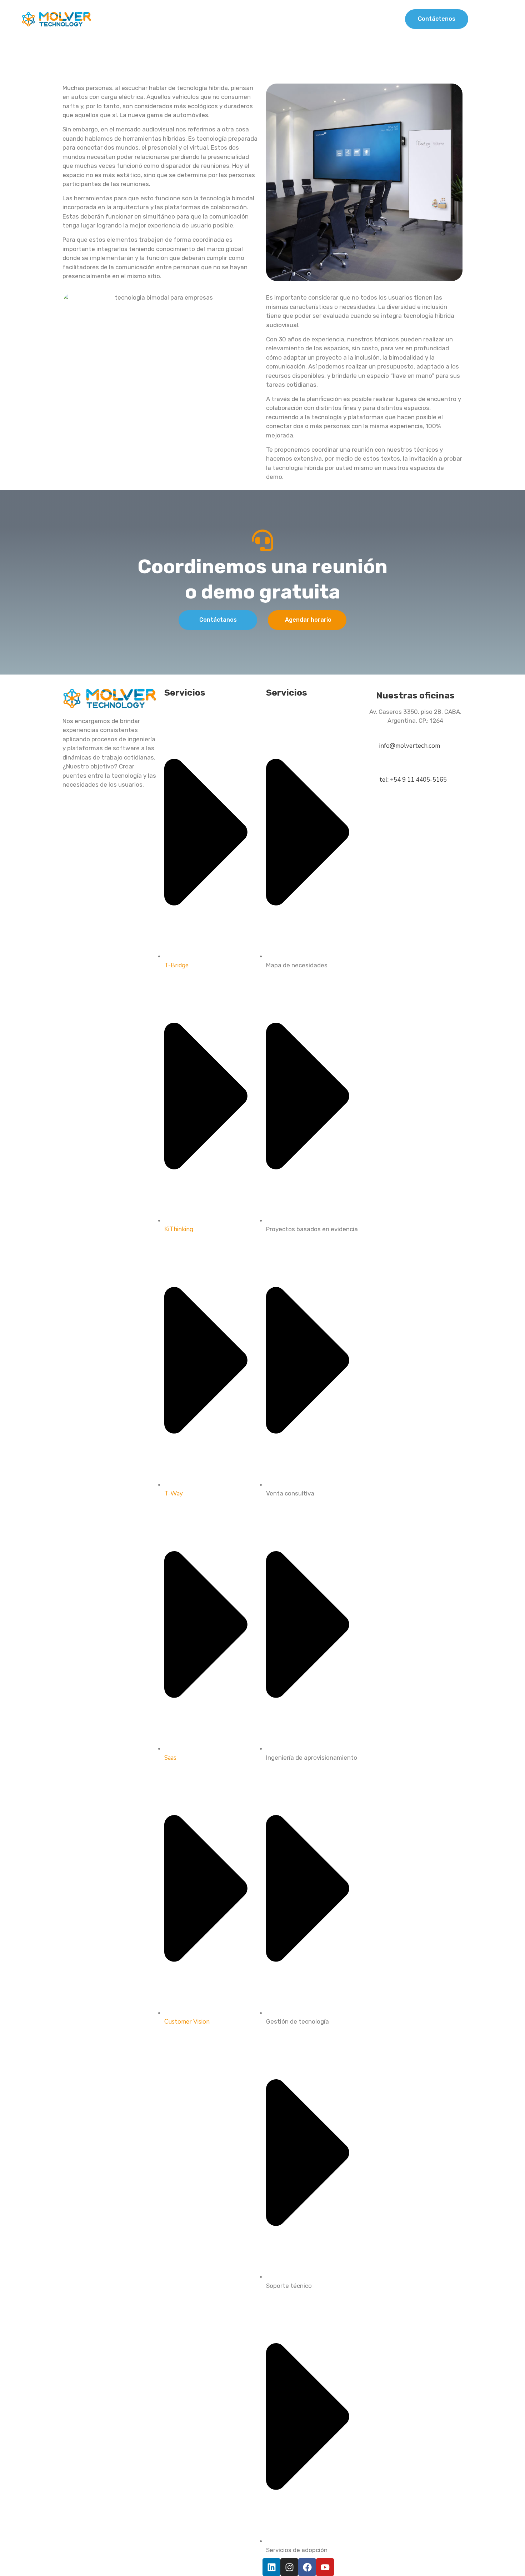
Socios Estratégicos (308, 19)
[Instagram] (289, 2567)
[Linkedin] (271, 2567)
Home (198, 19)
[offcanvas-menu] (501, 19)
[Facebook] (307, 2567)
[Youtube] (325, 2567)
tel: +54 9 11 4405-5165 (413, 780)
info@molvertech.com (410, 746)
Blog (364, 19)
